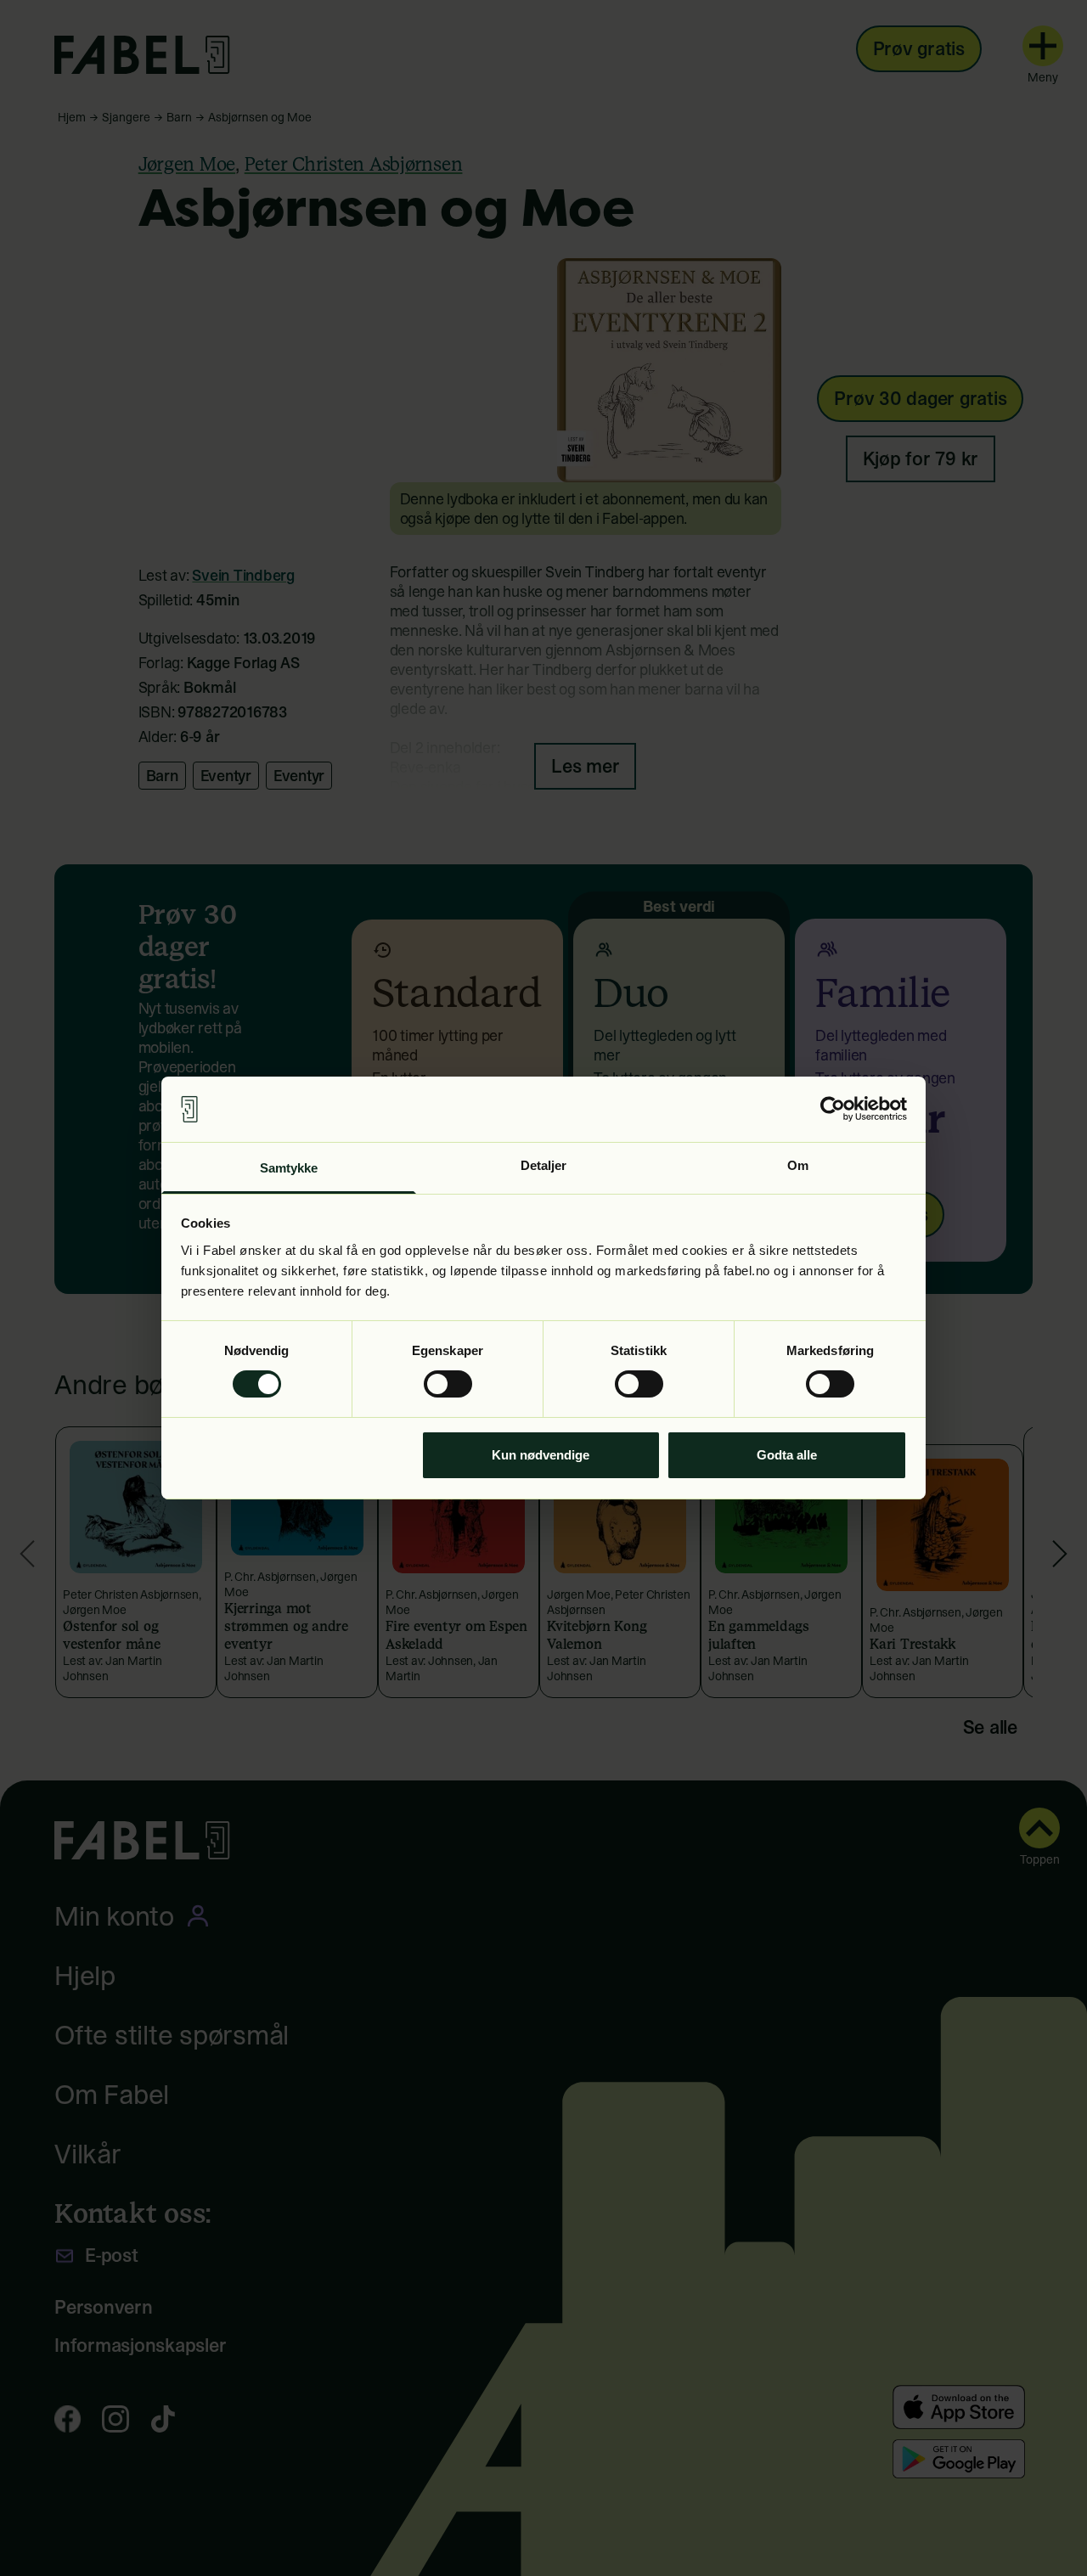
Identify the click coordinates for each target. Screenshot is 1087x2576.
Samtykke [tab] (289, 1168)
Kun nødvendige (541, 1455)
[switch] (448, 1384)
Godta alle (787, 1455)
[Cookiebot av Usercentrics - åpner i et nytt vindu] (833, 1109)
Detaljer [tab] (544, 1165)
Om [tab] (798, 1165)
